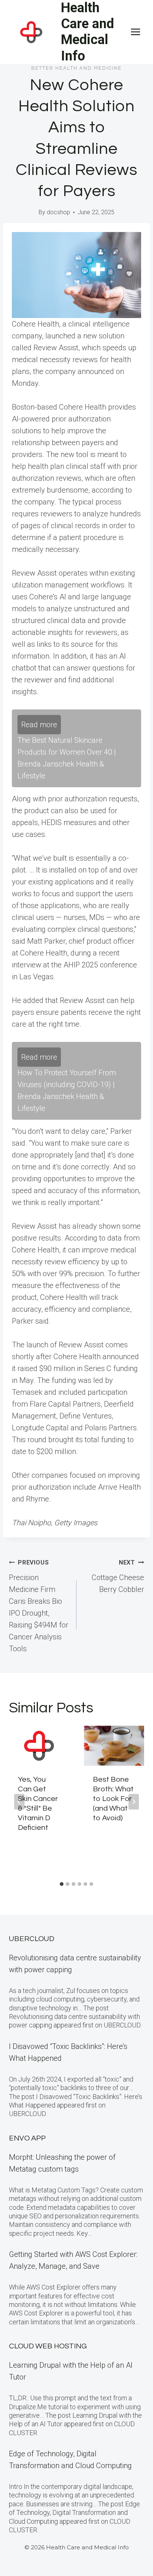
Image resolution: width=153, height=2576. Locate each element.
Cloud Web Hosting (48, 2346)
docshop (58, 212)
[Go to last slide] (19, 1802)
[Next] (134, 1802)
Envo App (27, 2138)
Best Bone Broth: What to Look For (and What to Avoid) (113, 1799)
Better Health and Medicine (76, 68)
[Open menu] (135, 32)
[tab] (62, 1884)
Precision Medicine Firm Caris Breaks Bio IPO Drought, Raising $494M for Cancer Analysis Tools (39, 1606)
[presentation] (39, 1746)
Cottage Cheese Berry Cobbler (118, 1576)
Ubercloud (32, 1939)
